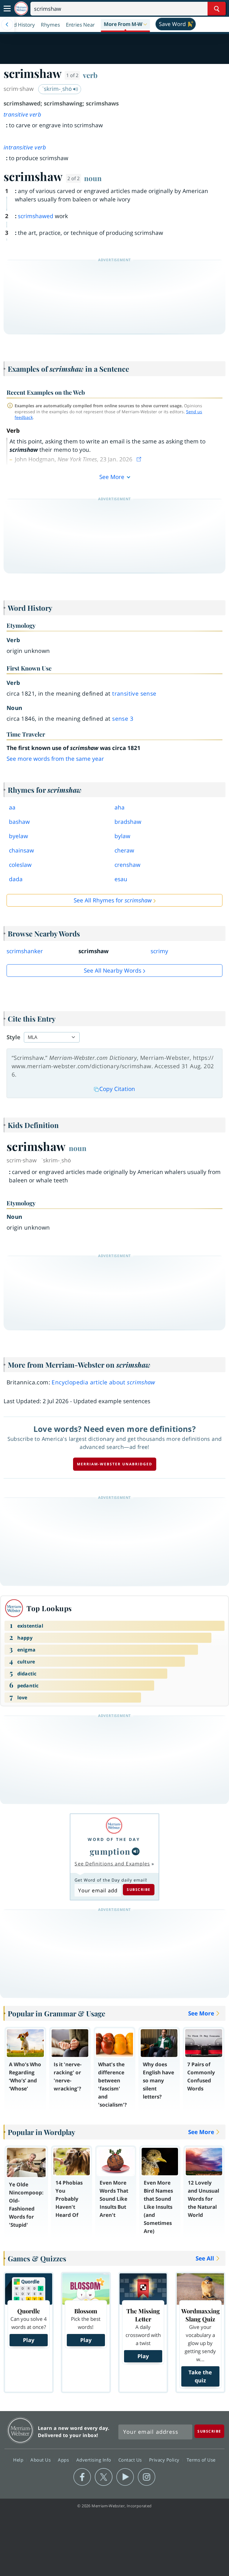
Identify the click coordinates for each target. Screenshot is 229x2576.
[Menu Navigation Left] (7, 25)
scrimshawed (36, 216)
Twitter (104, 2477)
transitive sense (134, 694)
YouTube (125, 2477)
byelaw (18, 836)
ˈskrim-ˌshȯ (58, 89)
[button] (125, 25)
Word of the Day (114, 1839)
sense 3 (123, 719)
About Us (41, 2460)
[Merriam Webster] (114, 1826)
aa (12, 807)
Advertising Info (95, 2460)
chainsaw (21, 850)
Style (13, 1037)
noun (93, 178)
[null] (136, 1851)
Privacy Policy (165, 2460)
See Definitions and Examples (112, 1864)
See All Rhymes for (113, 900)
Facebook (82, 2477)
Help (19, 2460)
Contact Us (131, 2460)
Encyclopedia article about (103, 1382)
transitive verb (22, 114)
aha (120, 807)
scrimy (159, 951)
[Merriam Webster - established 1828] (21, 9)
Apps (64, 2460)
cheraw (124, 850)
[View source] (140, 459)
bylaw (122, 836)
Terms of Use (201, 2460)
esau (121, 879)
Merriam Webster (20, 2430)
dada (16, 879)
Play (29, 2340)
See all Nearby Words (113, 971)
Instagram (147, 2477)
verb (90, 75)
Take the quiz (200, 2376)
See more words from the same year (55, 759)
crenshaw (127, 865)
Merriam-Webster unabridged (115, 1464)
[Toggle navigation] (7, 9)
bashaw (19, 822)
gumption (110, 1851)
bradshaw (128, 822)
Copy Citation (117, 1089)
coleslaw (20, 865)
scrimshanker (25, 951)
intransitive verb (25, 147)
